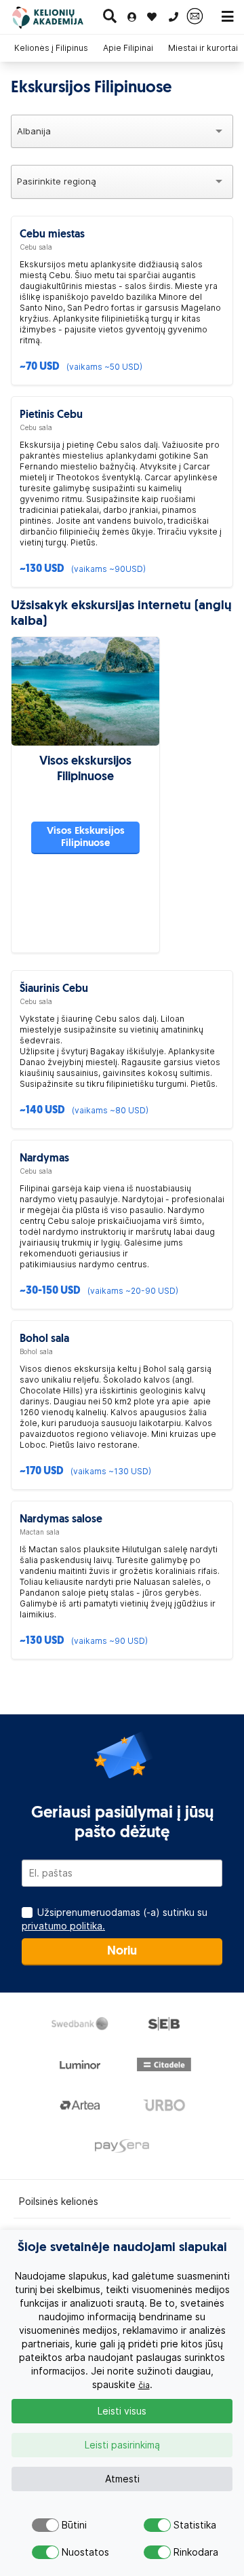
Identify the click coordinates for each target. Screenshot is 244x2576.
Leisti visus (122, 2411)
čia (144, 2385)
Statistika (185, 2525)
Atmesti (122, 2479)
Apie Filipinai (128, 48)
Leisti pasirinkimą (122, 2445)
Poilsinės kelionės (59, 2202)
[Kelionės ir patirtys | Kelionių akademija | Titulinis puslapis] (57, 17)
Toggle (45, 2525)
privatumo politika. (63, 1926)
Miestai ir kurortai (203, 48)
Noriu (122, 1952)
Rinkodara (185, 2552)
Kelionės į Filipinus (51, 48)
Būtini (73, 2525)
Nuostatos (73, 2552)
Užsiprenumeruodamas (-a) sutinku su (115, 1919)
